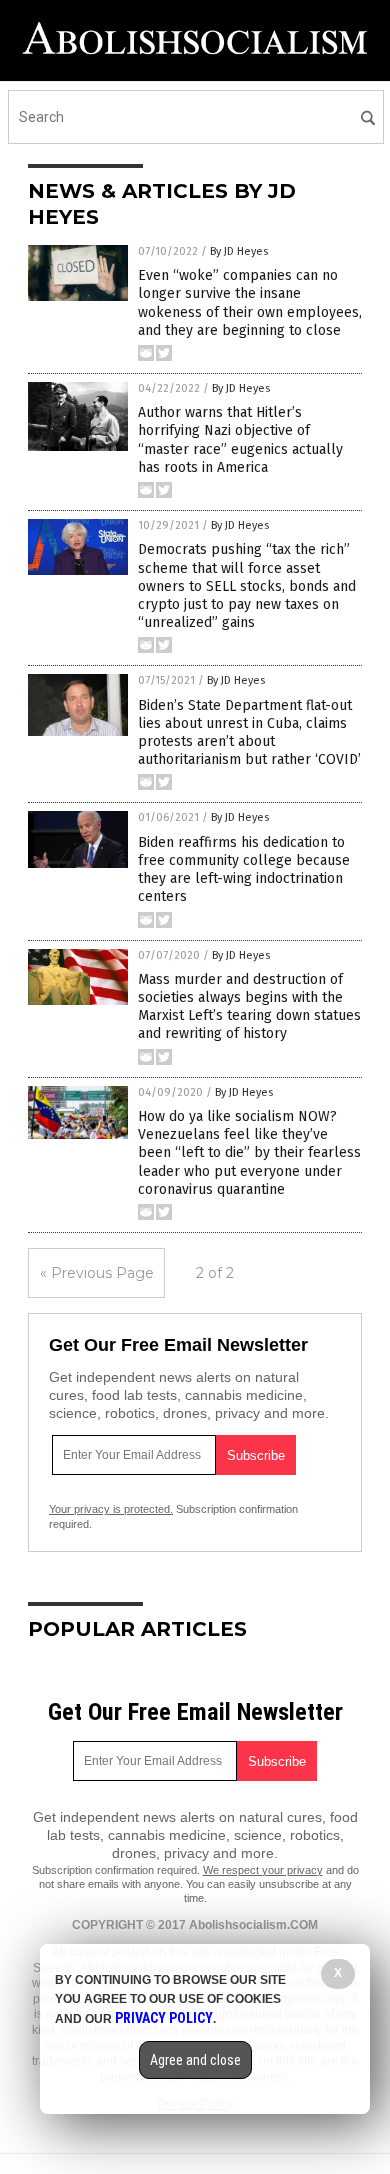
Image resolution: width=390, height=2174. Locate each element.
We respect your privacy (263, 1870)
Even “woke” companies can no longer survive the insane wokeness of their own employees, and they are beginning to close (250, 303)
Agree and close (195, 2060)
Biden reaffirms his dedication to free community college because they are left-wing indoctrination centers (244, 870)
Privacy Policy (164, 2018)
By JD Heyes (239, 251)
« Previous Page (97, 1273)
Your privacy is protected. (111, 1509)
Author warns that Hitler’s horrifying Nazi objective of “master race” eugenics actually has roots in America (240, 440)
